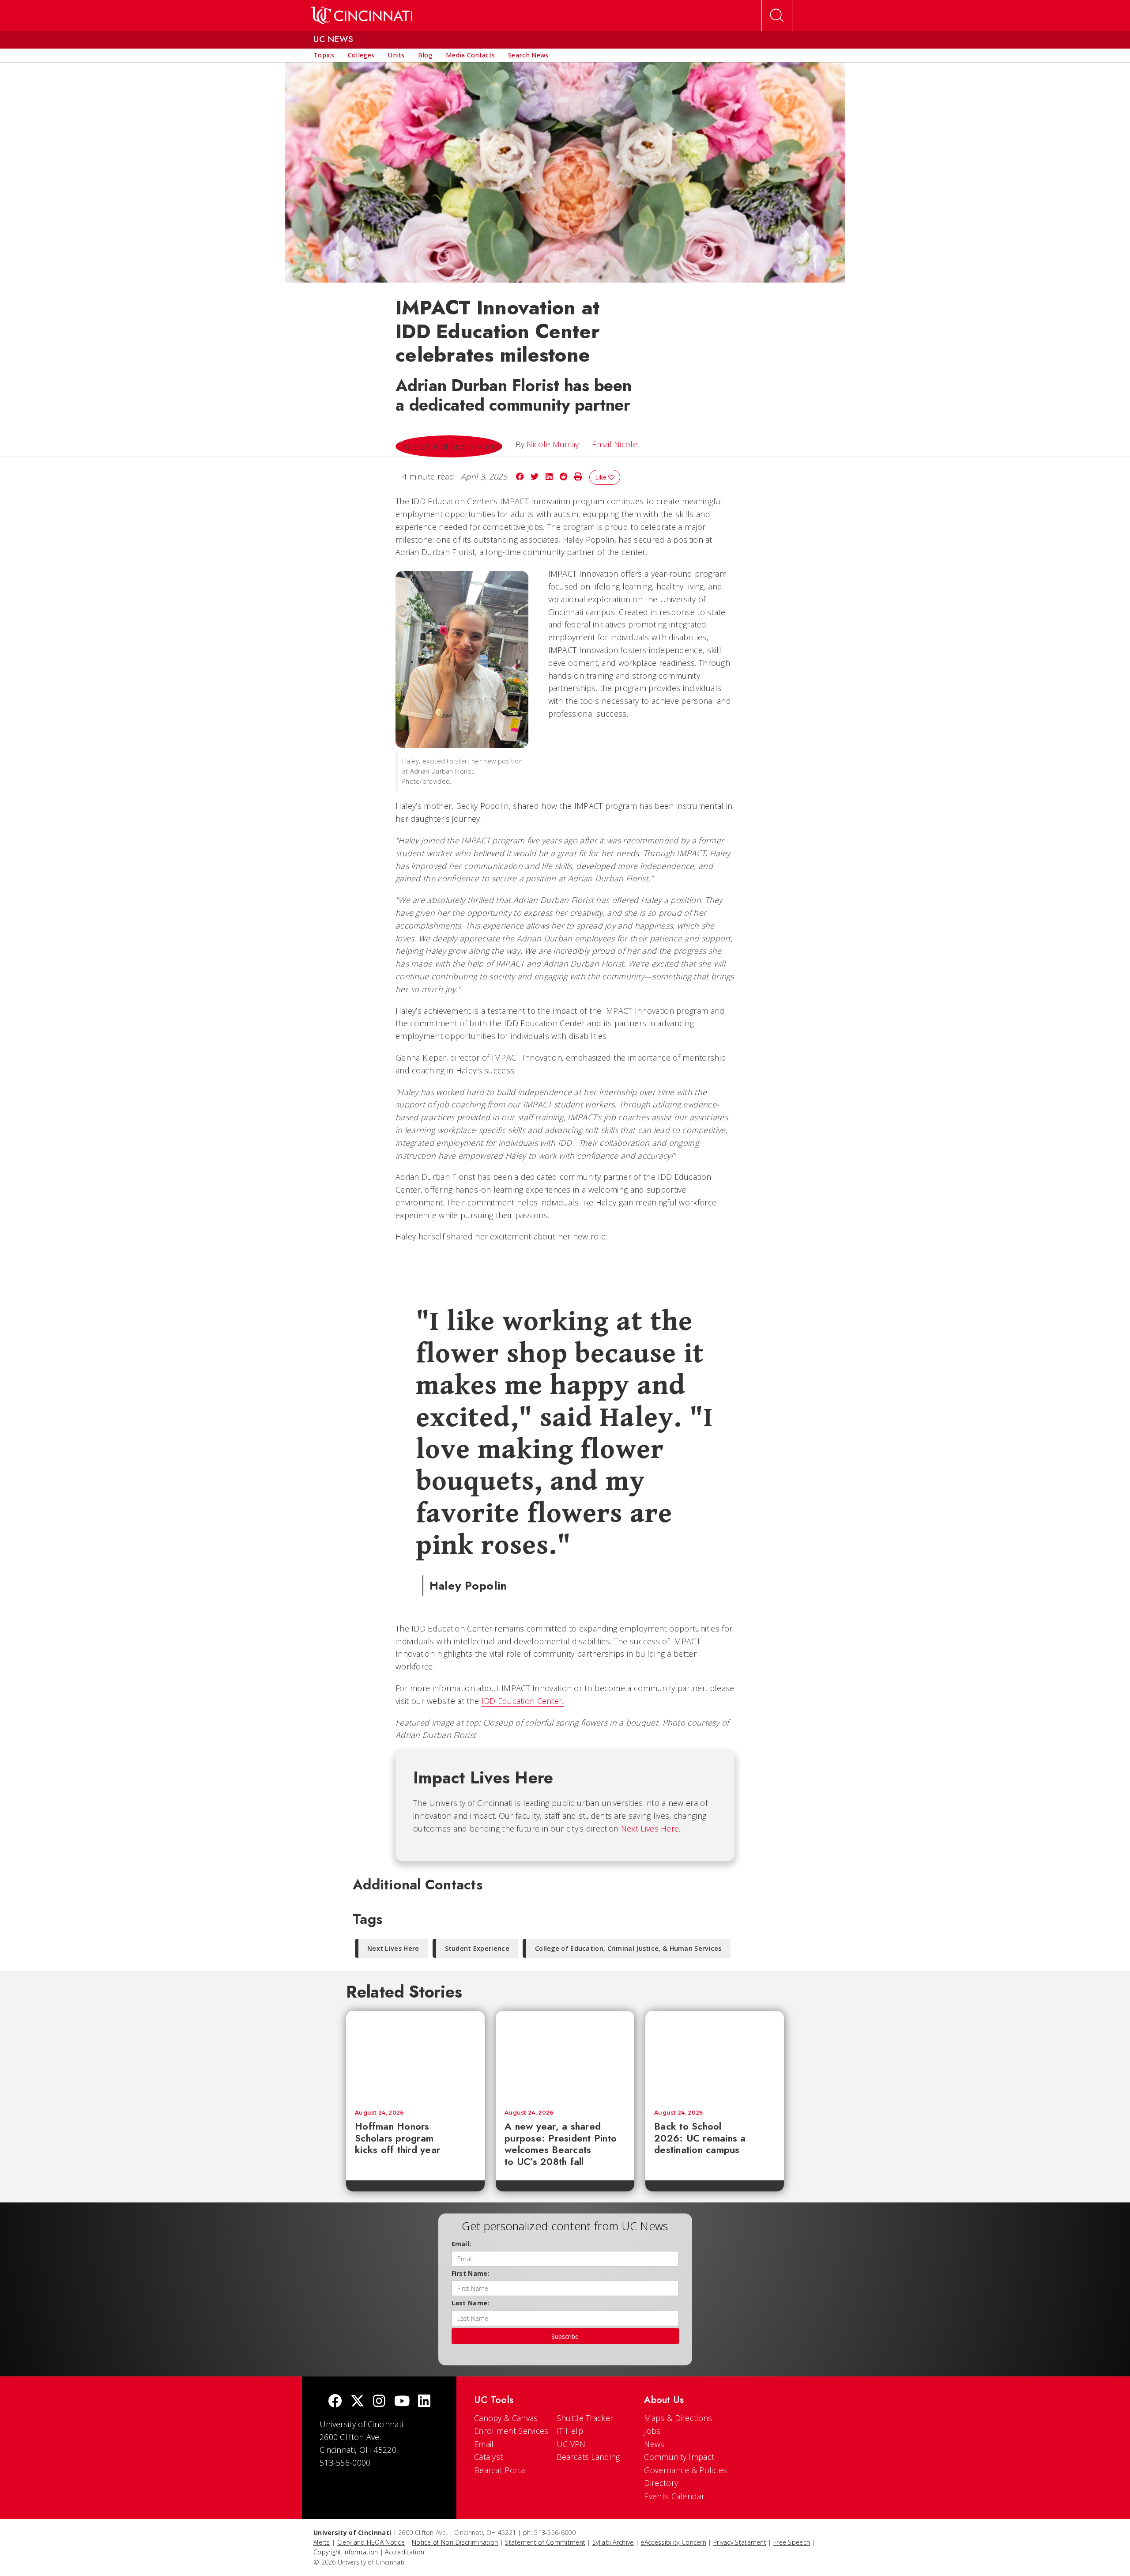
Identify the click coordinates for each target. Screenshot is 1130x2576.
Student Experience (477, 1948)
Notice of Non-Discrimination (455, 2542)
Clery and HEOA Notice (371, 2542)
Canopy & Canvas (506, 2418)
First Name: (471, 2273)
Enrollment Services (511, 2431)
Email (484, 2444)
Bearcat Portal (501, 2470)
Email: (461, 2244)
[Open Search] (777, 15)
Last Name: (471, 2303)
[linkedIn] (424, 2402)
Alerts (322, 2542)
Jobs (652, 2431)
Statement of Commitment (545, 2542)
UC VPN (571, 2444)
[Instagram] (379, 2402)
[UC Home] (362, 15)
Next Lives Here (650, 1828)
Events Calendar (674, 2496)
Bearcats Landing (588, 2457)
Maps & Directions (678, 2418)
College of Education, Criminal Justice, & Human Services (628, 1948)
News (654, 2444)
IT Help (570, 2431)
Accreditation (405, 2552)
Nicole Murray (553, 444)
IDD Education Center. (523, 1701)
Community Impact (679, 2457)
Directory (661, 2483)
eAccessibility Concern (673, 2542)
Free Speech (792, 2542)
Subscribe (565, 2336)
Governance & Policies (686, 2470)
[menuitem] (324, 55)
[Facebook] (335, 2402)
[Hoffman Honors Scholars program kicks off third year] (415, 2056)
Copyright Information (346, 2552)
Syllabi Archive (613, 2542)
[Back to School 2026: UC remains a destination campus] (715, 2056)
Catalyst (488, 2457)
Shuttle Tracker (585, 2418)
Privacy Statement (740, 2542)
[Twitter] (358, 2402)
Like (602, 477)
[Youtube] (402, 2402)
